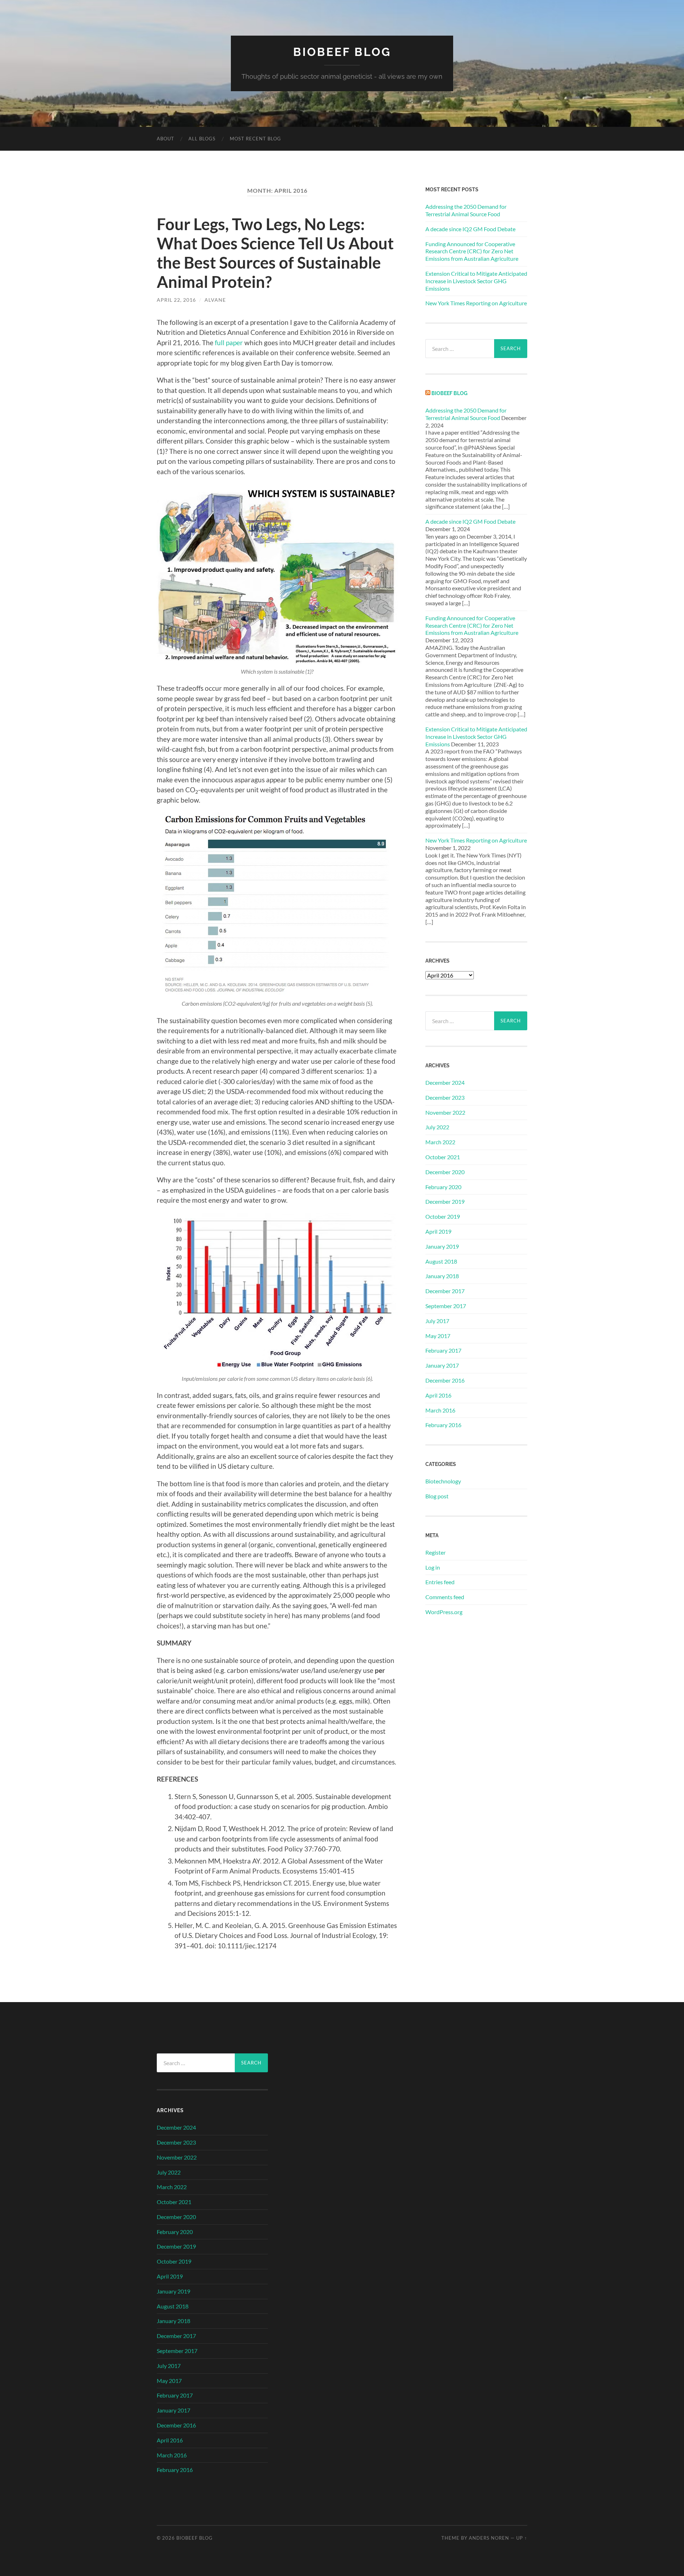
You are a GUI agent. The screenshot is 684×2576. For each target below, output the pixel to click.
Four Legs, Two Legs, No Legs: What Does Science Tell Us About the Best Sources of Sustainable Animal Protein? (275, 253)
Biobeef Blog (342, 52)
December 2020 (445, 1172)
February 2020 (443, 1187)
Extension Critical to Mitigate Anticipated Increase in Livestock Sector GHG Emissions (476, 281)
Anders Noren (489, 2538)
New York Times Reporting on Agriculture (476, 303)
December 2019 (445, 1201)
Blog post (437, 1496)
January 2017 (442, 1365)
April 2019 (438, 1231)
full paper (229, 343)
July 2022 (437, 1127)
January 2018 (442, 1276)
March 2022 (440, 1142)
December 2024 (445, 1082)
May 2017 (438, 1336)
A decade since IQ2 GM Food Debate (470, 229)
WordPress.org (444, 1612)
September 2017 (446, 1306)
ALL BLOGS (202, 139)
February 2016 (443, 1425)
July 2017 (437, 1321)
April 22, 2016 (176, 300)
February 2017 (443, 1350)
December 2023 (445, 1097)
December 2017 (445, 1291)
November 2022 (445, 1112)
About (165, 139)
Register (436, 1552)
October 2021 (443, 1157)
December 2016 (445, 1380)
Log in (433, 1567)
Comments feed (445, 1597)
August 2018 (441, 1261)
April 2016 (438, 1395)
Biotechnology (443, 1481)
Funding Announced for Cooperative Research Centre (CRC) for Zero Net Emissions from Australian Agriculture (472, 251)
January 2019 (442, 1246)
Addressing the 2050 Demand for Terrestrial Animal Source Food (466, 210)
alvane (215, 300)
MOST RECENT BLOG (255, 139)
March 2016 (440, 1410)
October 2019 (443, 1216)
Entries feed (440, 1582)
